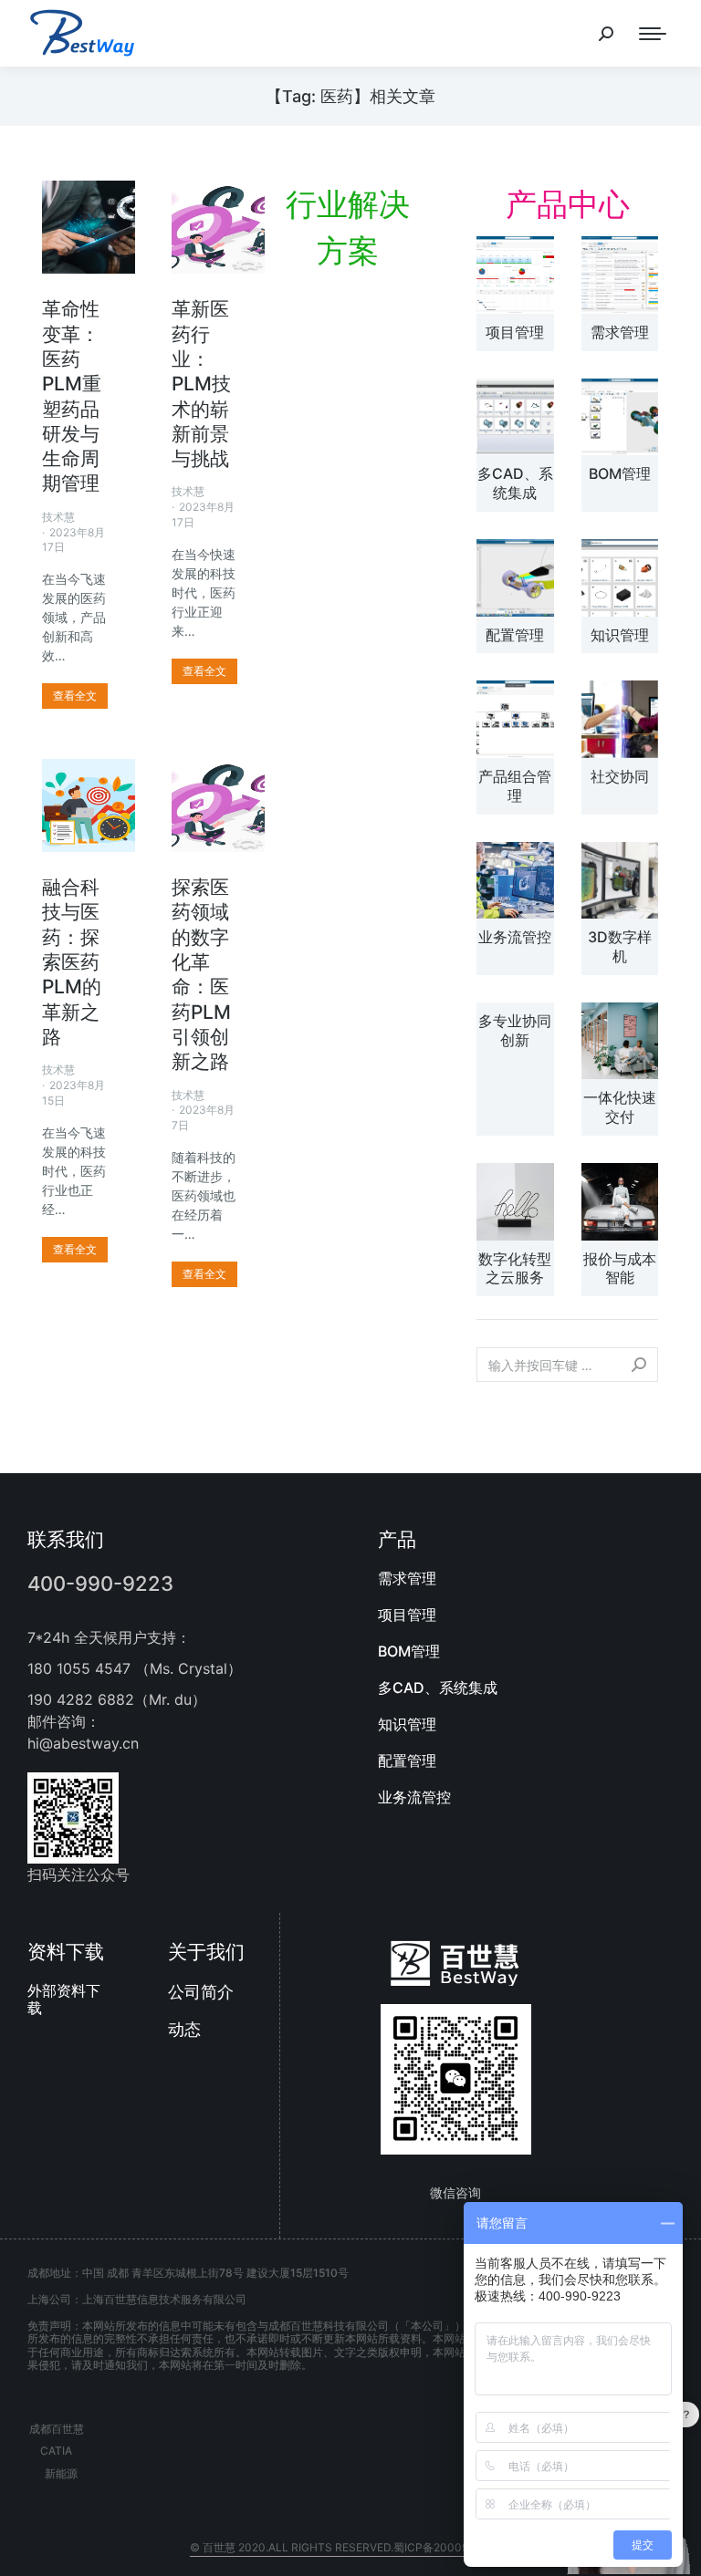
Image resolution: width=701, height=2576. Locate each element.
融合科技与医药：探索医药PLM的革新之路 (72, 962)
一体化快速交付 (620, 1107)
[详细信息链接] (89, 227)
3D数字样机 (620, 946)
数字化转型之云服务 (515, 1268)
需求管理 (620, 332)
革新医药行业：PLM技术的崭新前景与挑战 (201, 384)
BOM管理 (620, 473)
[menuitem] (526, 1578)
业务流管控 (515, 937)
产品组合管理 (515, 786)
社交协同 (620, 776)
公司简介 (201, 1992)
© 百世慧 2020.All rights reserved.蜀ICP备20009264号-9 (350, 2547)
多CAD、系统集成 (515, 483)
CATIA (56, 2451)
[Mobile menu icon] (653, 34)
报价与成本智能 (620, 1268)
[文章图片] (515, 275)
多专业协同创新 (515, 1030)
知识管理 (620, 635)
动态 (184, 2029)
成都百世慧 (57, 2429)
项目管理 (515, 332)
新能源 (61, 2473)
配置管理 (515, 635)
